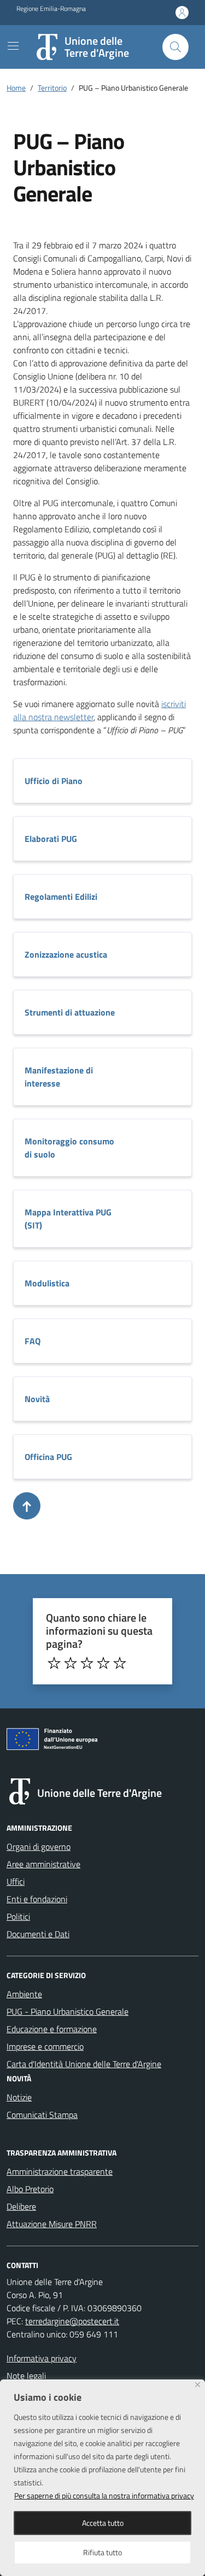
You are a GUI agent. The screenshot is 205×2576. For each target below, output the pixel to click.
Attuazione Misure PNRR (52, 2224)
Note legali (26, 2376)
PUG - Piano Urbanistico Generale (68, 2011)
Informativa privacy (42, 2358)
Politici (18, 1916)
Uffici (16, 1881)
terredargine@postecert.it (72, 2321)
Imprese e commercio (45, 2046)
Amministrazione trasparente (60, 2171)
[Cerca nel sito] (175, 47)
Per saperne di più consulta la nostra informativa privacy (104, 2495)
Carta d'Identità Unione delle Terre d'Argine (84, 2064)
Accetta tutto (103, 2523)
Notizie (19, 2097)
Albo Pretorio (30, 2189)
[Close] (198, 2385)
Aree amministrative (43, 1864)
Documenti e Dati (38, 1934)
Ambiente (24, 1994)
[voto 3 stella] (87, 1663)
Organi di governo (39, 1847)
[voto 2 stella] (71, 1663)
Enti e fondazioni (37, 1899)
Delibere (21, 2206)
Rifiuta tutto (102, 2552)
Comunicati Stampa (42, 2115)
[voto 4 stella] (103, 1663)
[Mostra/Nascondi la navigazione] (13, 46)
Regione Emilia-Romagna (51, 9)
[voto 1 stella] (54, 1663)
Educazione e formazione (52, 2029)
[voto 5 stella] (120, 1663)
